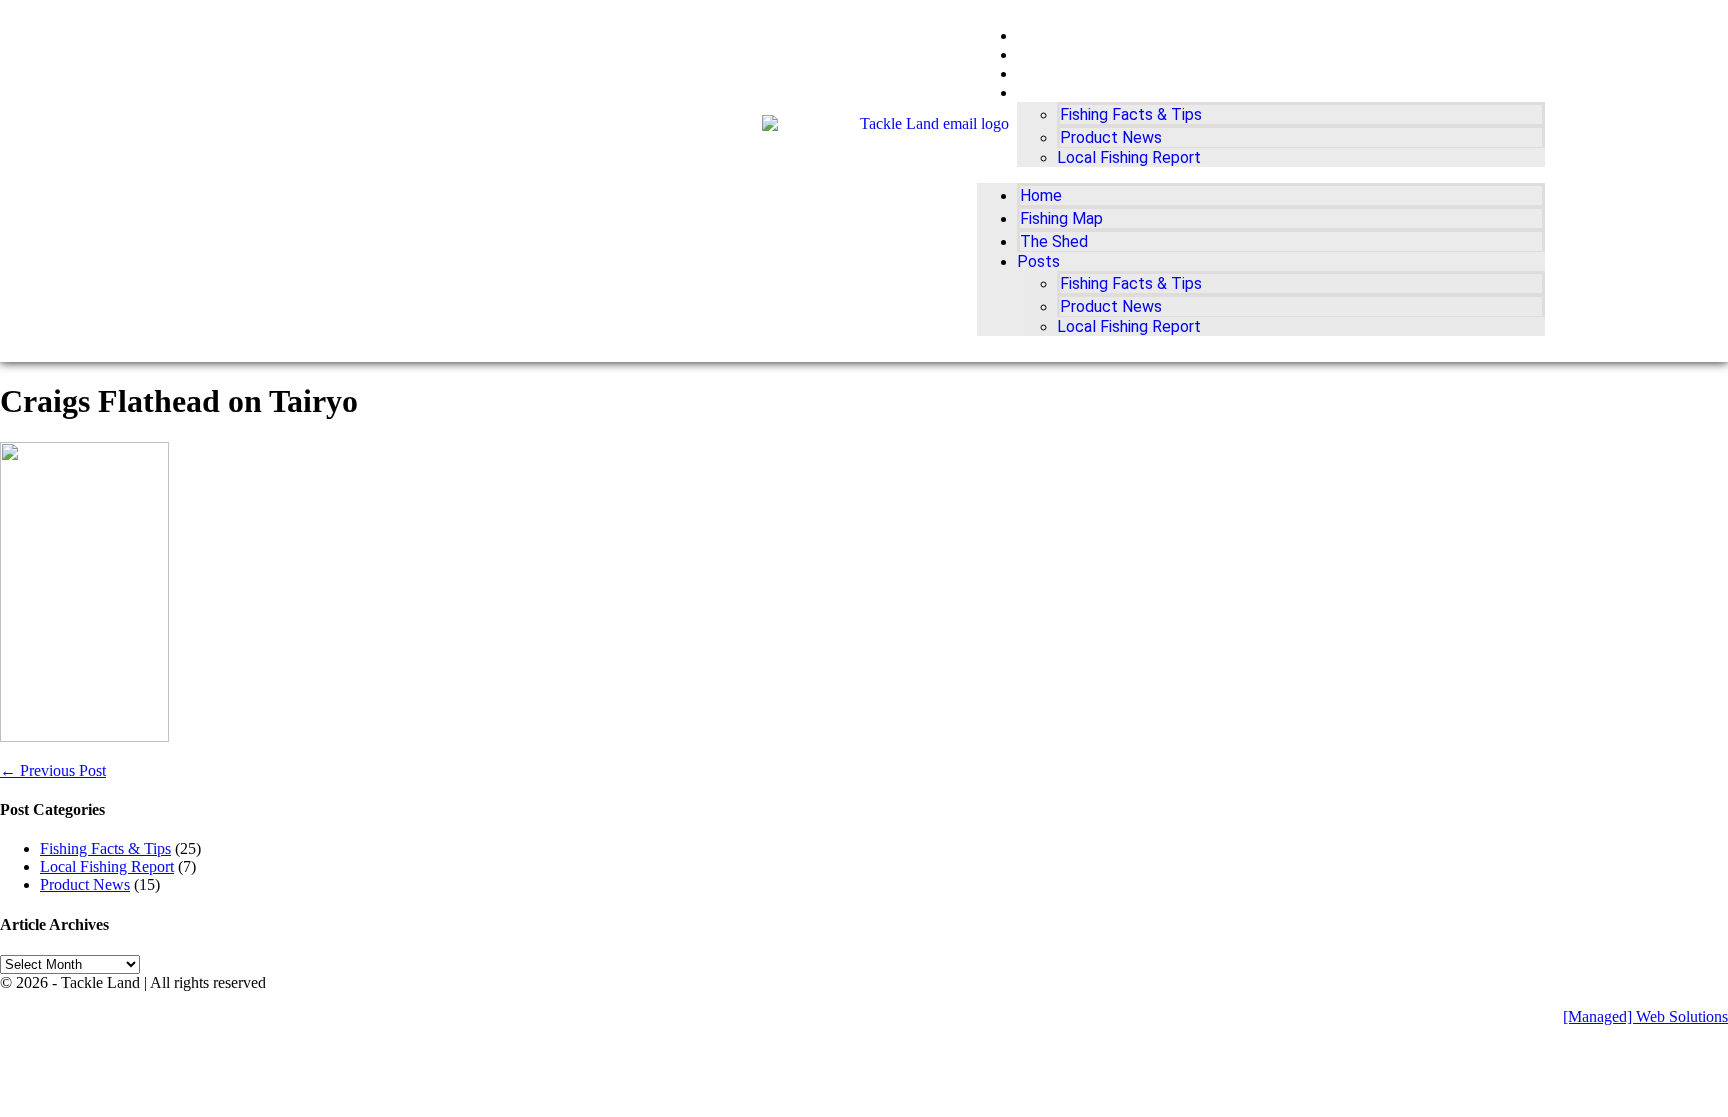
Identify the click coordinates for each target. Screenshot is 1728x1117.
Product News (1111, 137)
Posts (1040, 92)
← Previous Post (53, 770)
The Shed (1052, 73)
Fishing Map (1062, 54)
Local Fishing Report (1129, 157)
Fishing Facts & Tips (1131, 114)
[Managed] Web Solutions (1645, 1016)
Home (1039, 35)
